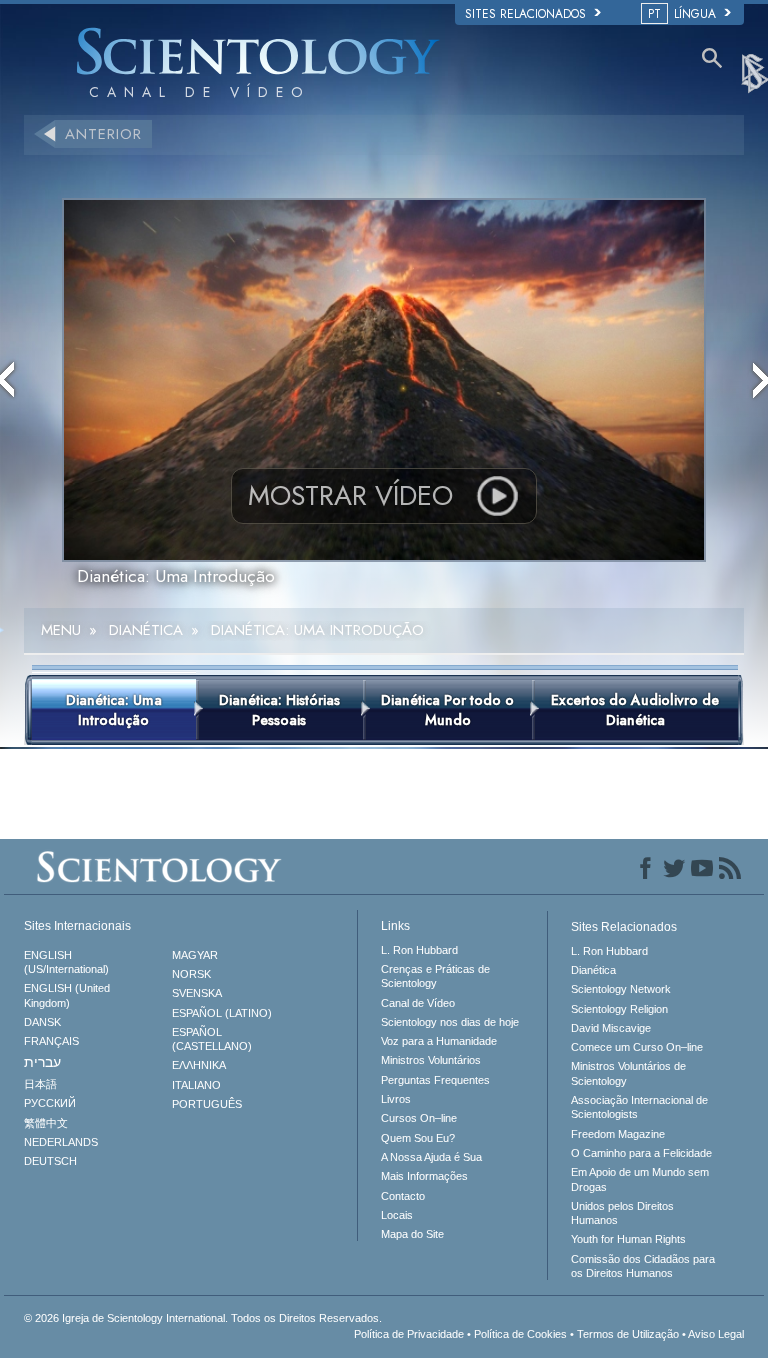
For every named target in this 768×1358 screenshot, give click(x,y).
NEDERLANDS (61, 1142)
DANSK (42, 1022)
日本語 (40, 1084)
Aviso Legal (716, 1334)
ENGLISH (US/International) (66, 962)
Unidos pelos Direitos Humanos (622, 1213)
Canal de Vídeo (418, 1003)
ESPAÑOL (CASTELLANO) (212, 1039)
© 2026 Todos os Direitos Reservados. (203, 1318)
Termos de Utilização (628, 1334)
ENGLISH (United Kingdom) (67, 995)
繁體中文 (46, 1123)
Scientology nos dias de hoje (450, 1022)
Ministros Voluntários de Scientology (628, 1073)
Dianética (593, 970)
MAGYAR (195, 955)
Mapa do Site (412, 1234)
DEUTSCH (50, 1161)
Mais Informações (424, 1176)
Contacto (403, 1196)
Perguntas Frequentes (435, 1080)
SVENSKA (197, 993)
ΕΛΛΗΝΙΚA (199, 1065)
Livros (396, 1099)
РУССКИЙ (50, 1103)
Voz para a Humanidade (439, 1041)
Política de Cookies (520, 1334)
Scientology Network (621, 989)
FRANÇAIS (51, 1041)
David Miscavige (611, 1028)
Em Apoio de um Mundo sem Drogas (640, 1179)
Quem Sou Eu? (418, 1138)
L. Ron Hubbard (419, 950)
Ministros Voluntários (431, 1060)
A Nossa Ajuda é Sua (431, 1157)
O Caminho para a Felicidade (641, 1153)
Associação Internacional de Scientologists (639, 1107)
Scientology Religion (619, 1009)
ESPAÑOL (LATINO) (222, 1013)
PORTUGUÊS (207, 1104)
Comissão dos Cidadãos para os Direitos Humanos (643, 1266)
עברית (42, 1062)
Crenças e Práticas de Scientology (435, 976)
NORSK (191, 974)
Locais (397, 1215)
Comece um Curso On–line (637, 1047)
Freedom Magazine (618, 1134)
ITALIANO (196, 1085)
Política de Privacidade (409, 1334)
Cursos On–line (419, 1118)
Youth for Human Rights (628, 1239)
